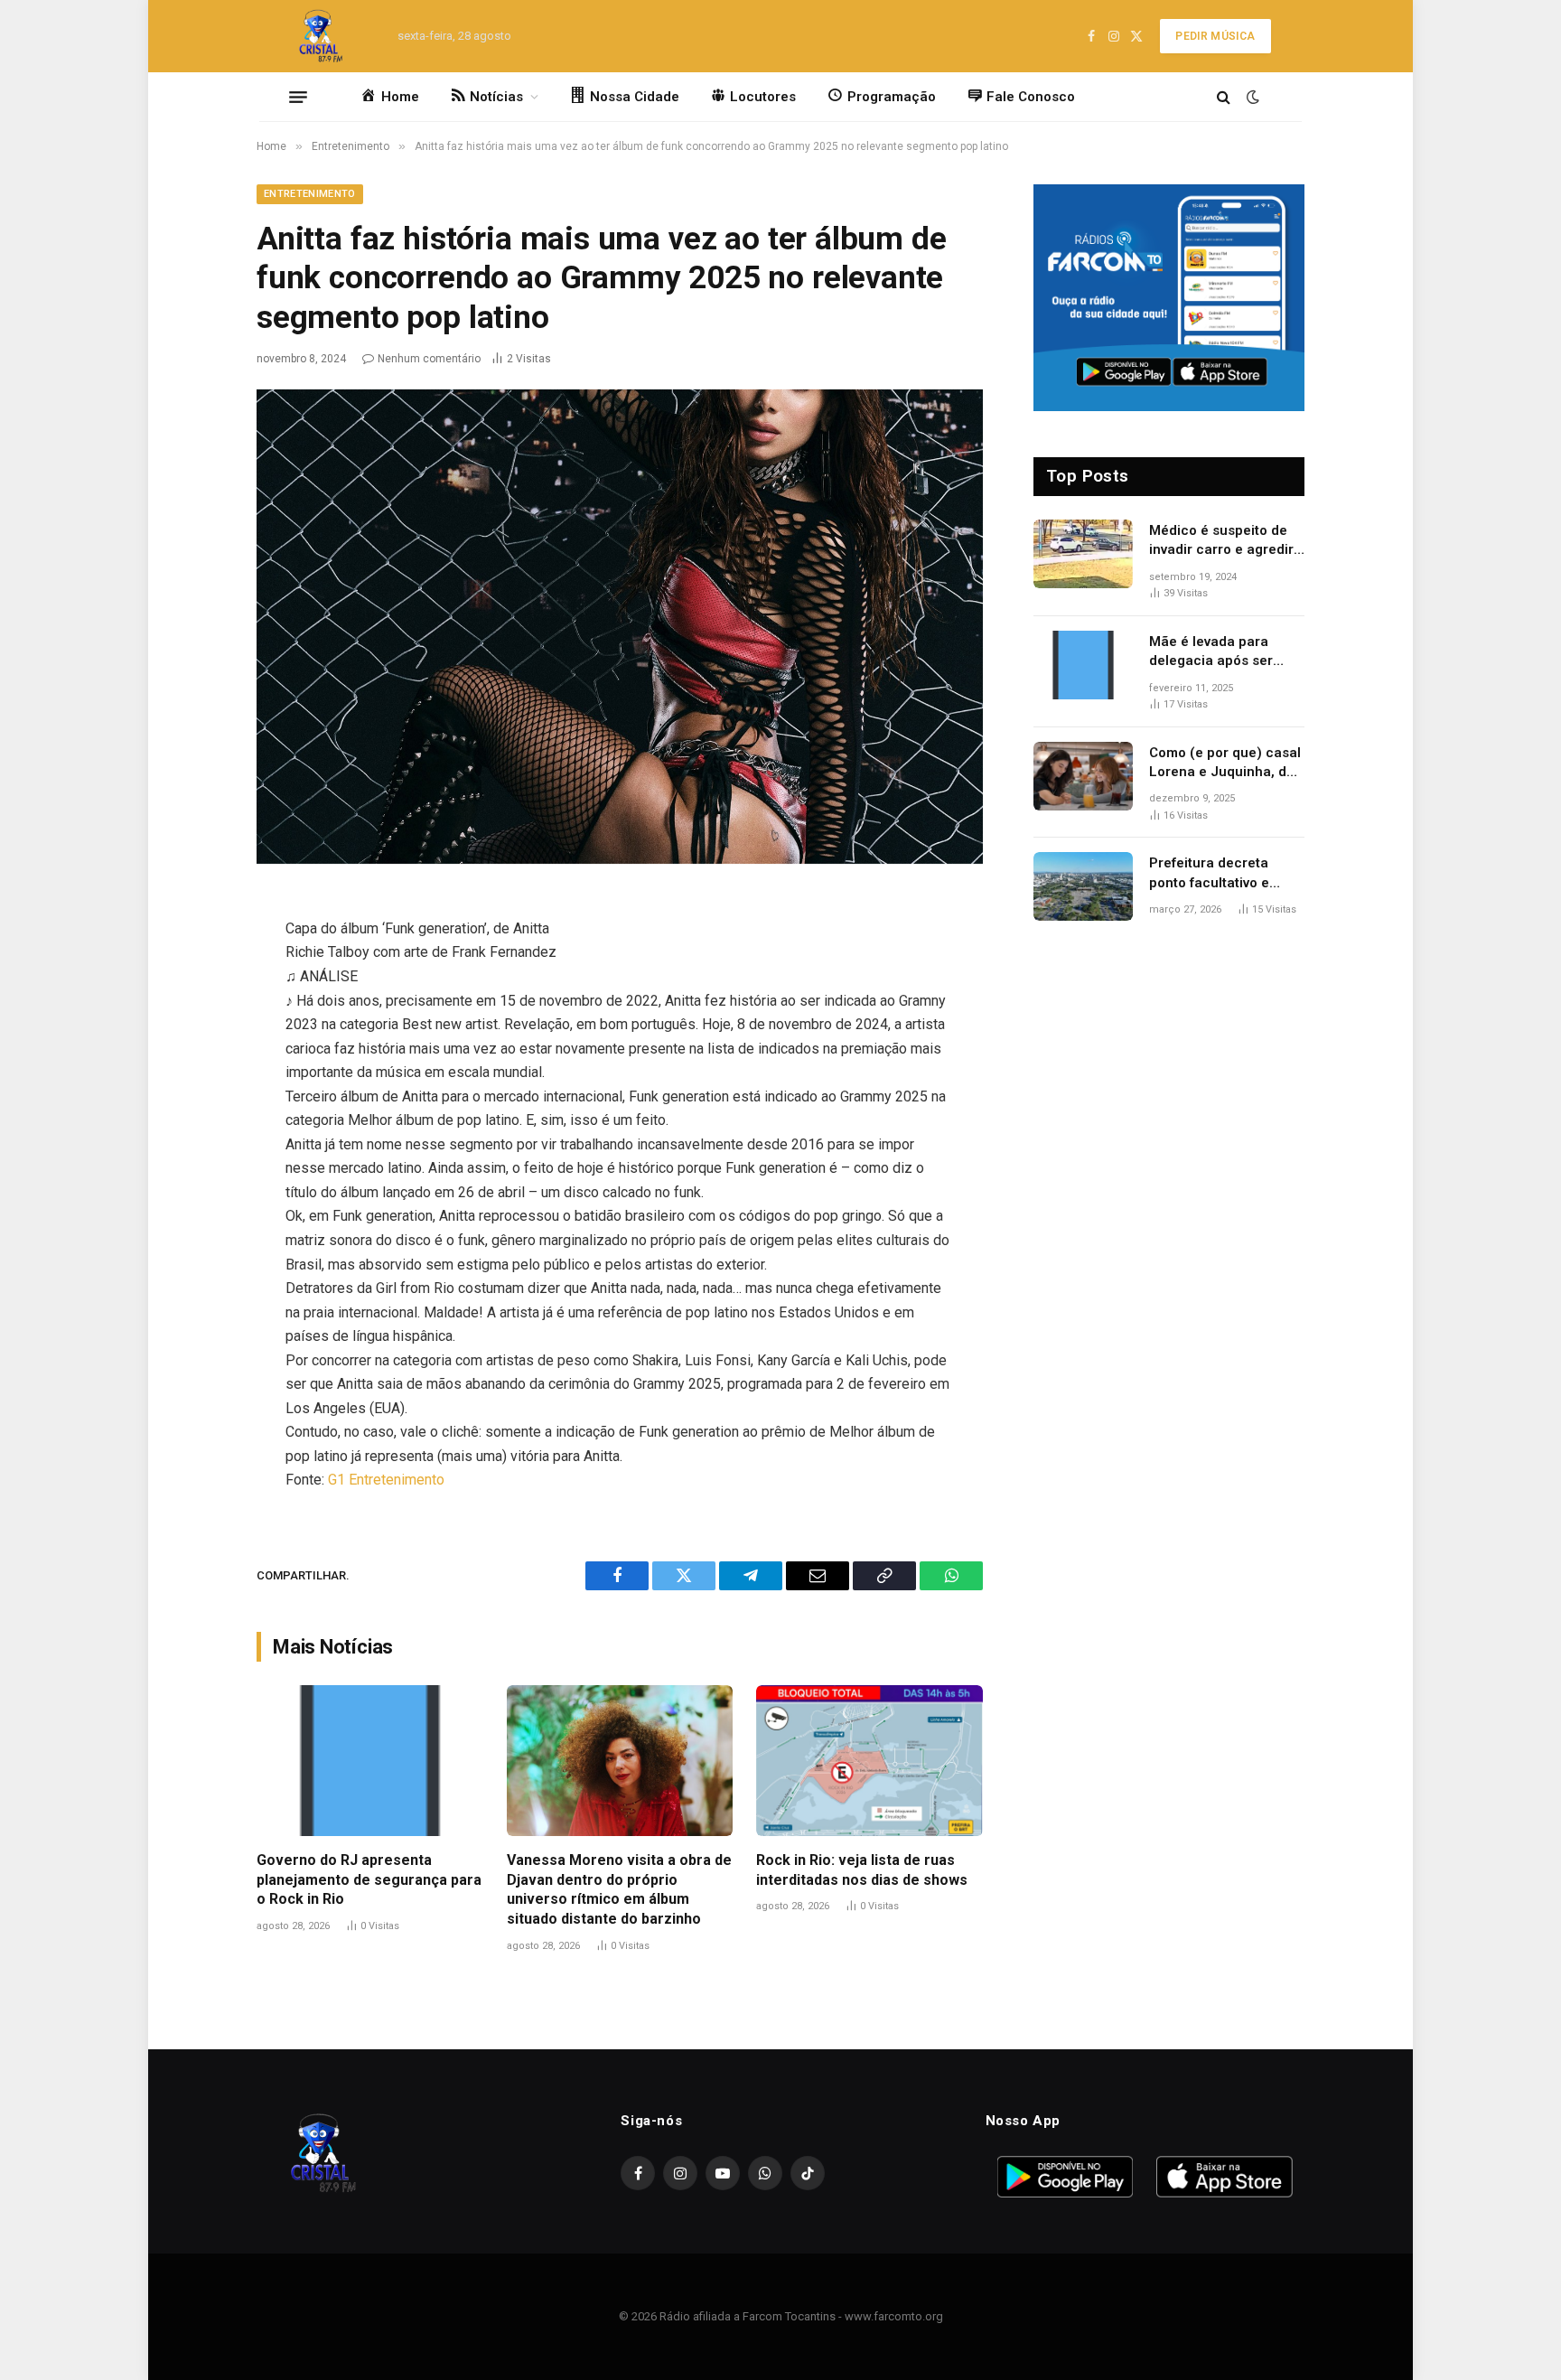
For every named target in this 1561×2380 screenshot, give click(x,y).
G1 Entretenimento (386, 1480)
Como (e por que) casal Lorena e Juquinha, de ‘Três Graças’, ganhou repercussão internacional (1225, 764)
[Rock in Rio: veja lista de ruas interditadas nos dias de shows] (869, 1761)
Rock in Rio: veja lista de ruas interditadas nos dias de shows (862, 1870)
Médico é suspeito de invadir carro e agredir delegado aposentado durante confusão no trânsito (1221, 541)
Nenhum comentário (429, 359)
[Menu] (298, 97)
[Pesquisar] (1224, 97)
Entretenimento (310, 194)
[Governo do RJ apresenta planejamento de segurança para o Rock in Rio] (370, 1761)
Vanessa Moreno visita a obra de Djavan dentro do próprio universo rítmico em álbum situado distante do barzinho (619, 1889)
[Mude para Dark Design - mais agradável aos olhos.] (1251, 97)
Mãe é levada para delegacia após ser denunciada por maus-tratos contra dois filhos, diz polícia (1222, 652)
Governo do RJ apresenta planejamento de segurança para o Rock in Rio (369, 1880)
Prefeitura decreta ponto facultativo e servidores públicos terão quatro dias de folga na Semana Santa (1224, 874)
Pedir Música (1215, 36)
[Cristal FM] (321, 36)
